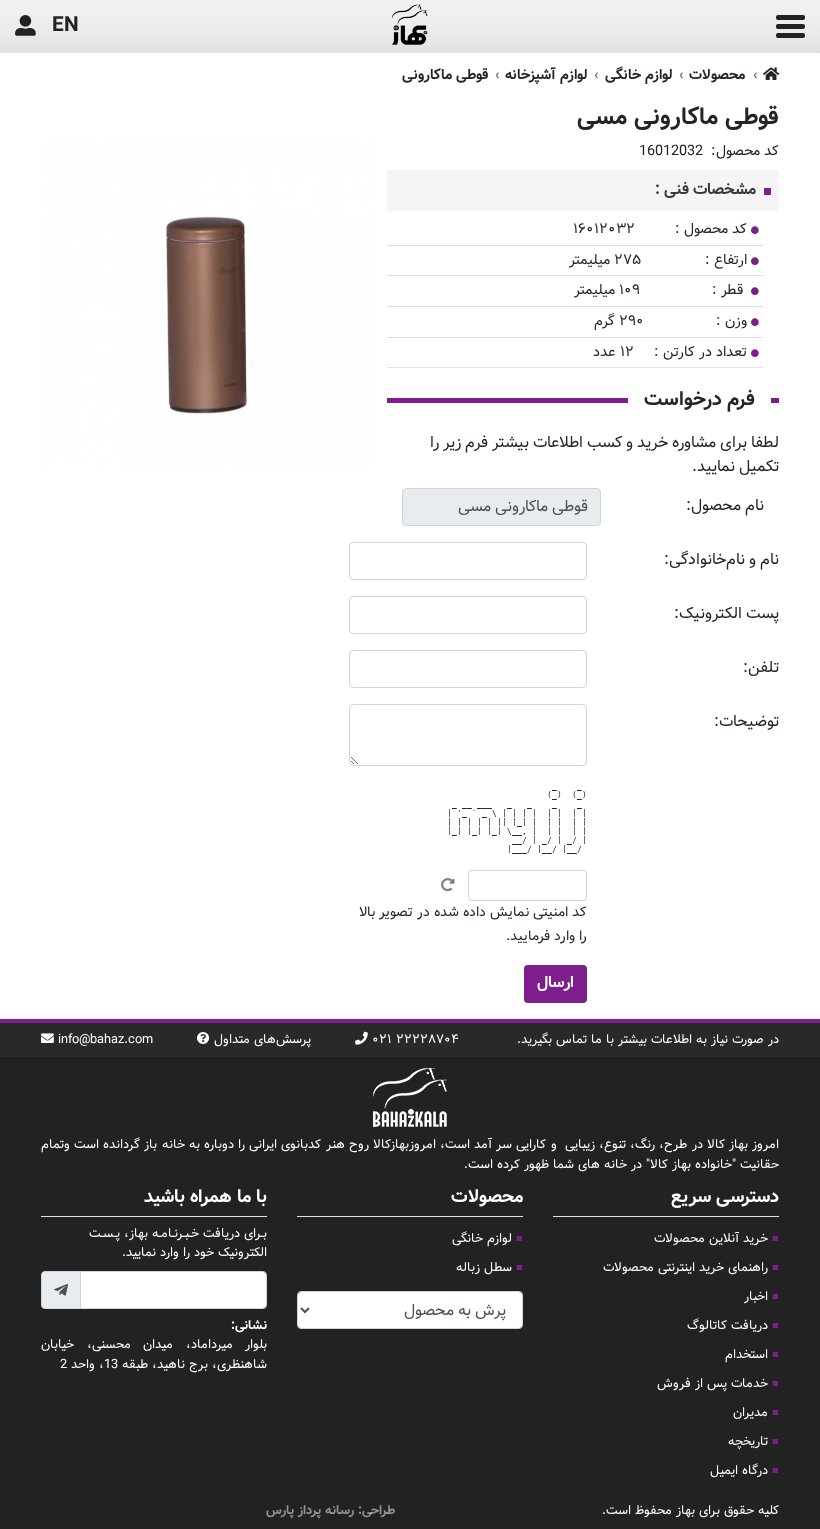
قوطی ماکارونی (445, 75)
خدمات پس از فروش (712, 1384)
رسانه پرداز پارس (310, 1511)
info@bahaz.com (105, 1040)
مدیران (750, 1413)
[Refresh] (448, 885)
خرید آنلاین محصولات (711, 1239)
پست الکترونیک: (726, 614)
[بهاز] (410, 27)
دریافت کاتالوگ (727, 1326)
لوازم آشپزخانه (546, 75)
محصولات (717, 75)
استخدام (746, 1355)
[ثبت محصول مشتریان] (25, 26)
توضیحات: (746, 722)
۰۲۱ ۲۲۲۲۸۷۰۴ (415, 1040)
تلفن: (761, 668)
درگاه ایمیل (739, 1471)
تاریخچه (748, 1442)
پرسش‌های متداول (262, 1040)
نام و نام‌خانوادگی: (721, 560)
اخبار (756, 1297)
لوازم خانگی (638, 75)
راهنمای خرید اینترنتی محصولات (685, 1268)
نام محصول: (725, 506)
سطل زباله (484, 1268)
